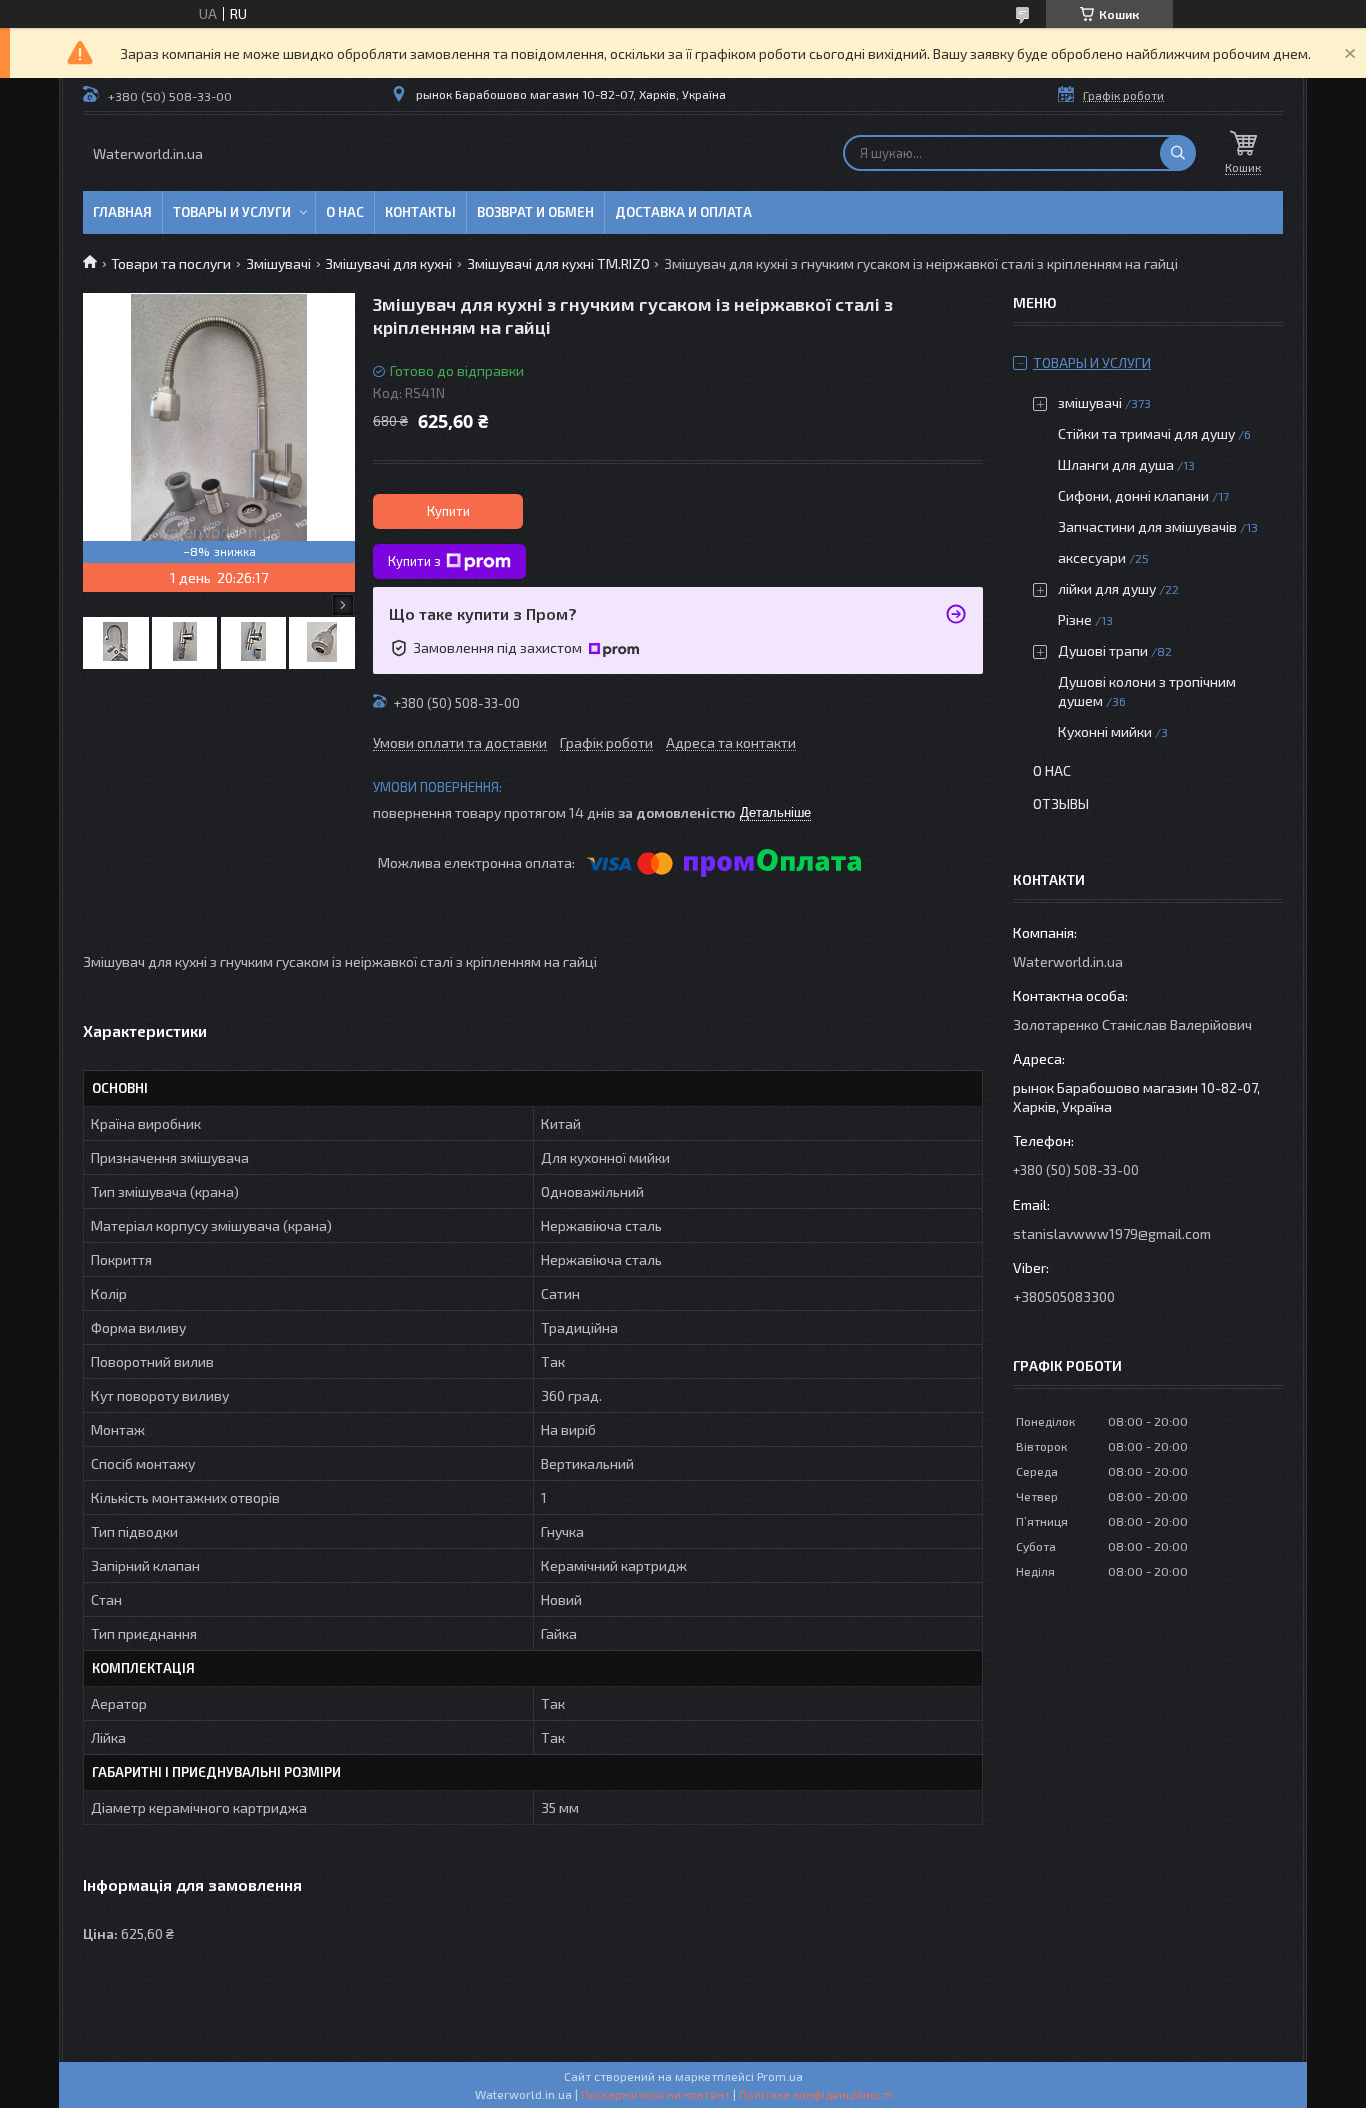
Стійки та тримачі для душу (1146, 433)
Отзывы (1061, 803)
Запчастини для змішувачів (1147, 526)
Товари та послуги (171, 263)
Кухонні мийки (1105, 731)
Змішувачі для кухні (388, 263)
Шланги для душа (1116, 464)
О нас (345, 212)
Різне (1075, 619)
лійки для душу (1107, 588)
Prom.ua (780, 2076)
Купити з (414, 561)
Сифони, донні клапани (1133, 495)
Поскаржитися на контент (655, 2094)
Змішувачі (278, 263)
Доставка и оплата (683, 212)
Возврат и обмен (535, 212)
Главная (122, 212)
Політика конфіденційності (815, 2094)
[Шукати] (1178, 153)
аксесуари (1092, 557)
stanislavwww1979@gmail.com (1112, 1233)
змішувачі (1090, 402)
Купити (448, 511)
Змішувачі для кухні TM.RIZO (558, 263)
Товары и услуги (232, 212)
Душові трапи (1103, 650)
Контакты (420, 212)
